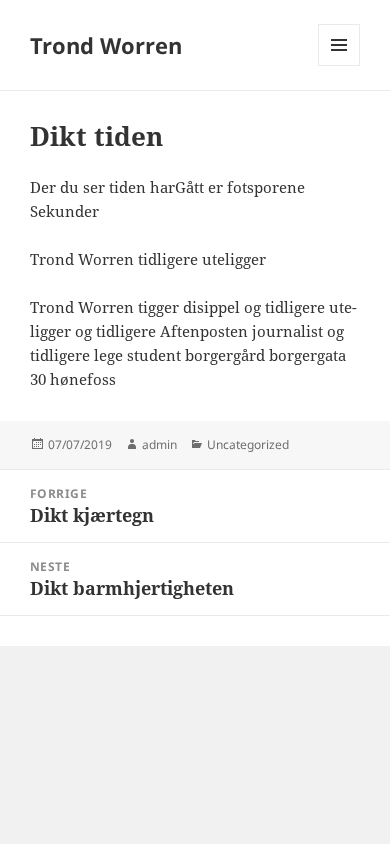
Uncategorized (248, 444)
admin (159, 444)
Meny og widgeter (339, 65)
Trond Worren (106, 45)
